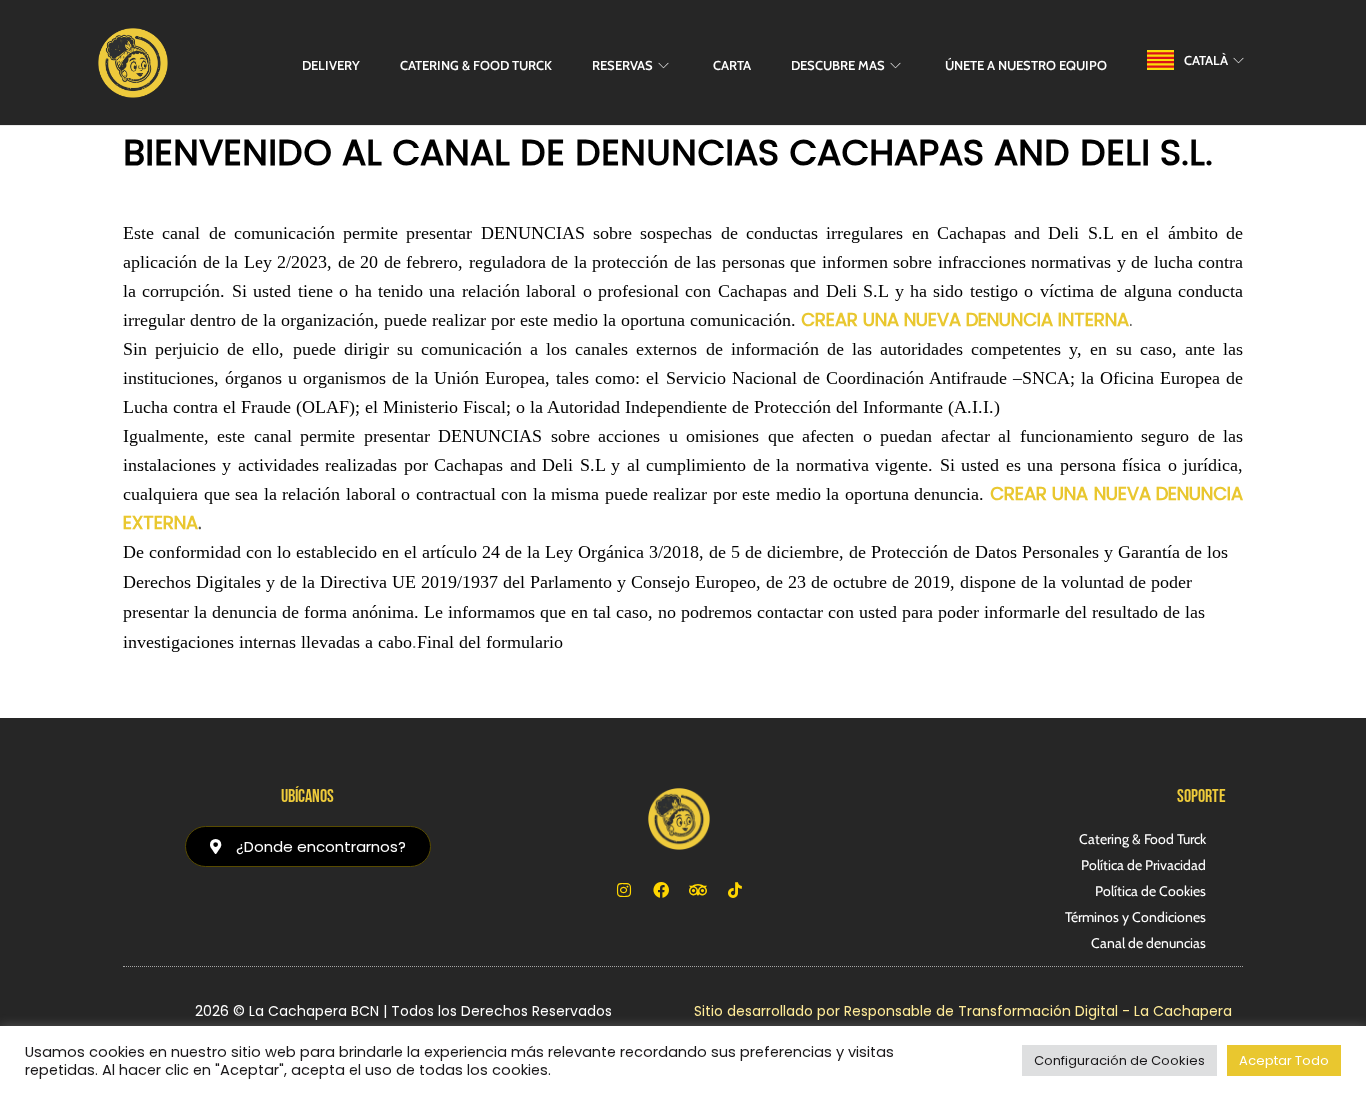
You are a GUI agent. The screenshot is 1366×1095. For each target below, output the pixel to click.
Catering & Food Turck (1142, 839)
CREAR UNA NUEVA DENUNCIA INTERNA (965, 319)
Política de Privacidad (1143, 865)
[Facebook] (661, 890)
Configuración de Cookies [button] (1119, 1060)
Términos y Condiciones (1135, 917)
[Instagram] (624, 890)
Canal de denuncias (1148, 943)
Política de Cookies (1150, 891)
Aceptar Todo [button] (1284, 1060)
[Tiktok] (735, 890)
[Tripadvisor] (698, 890)
